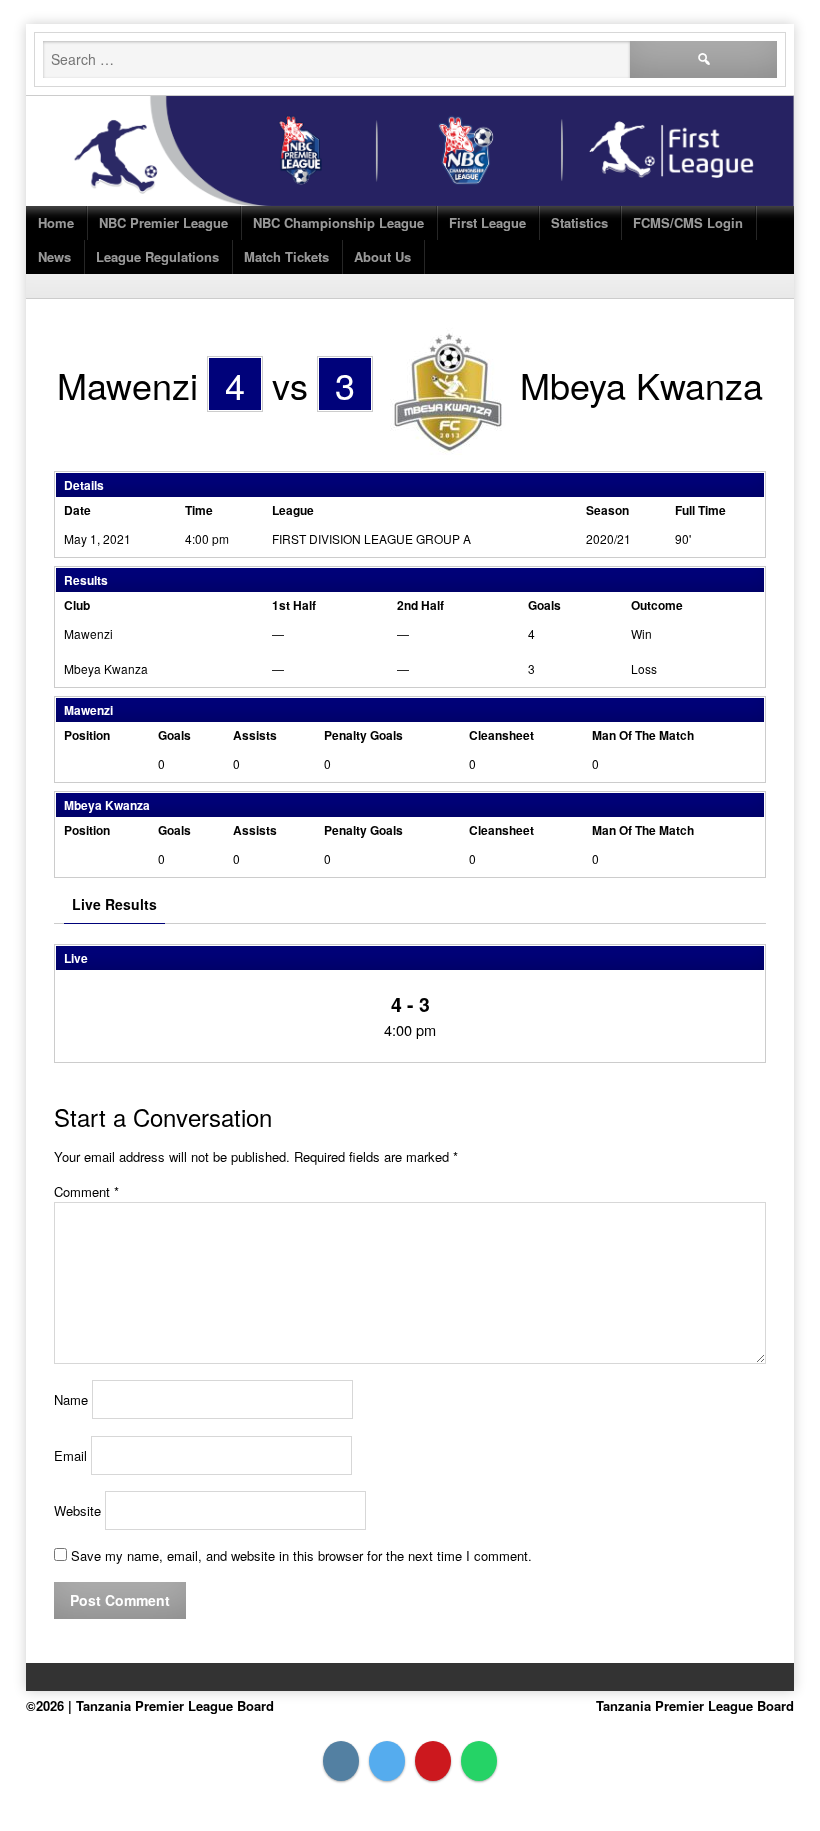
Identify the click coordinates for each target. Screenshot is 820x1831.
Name (71, 1399)
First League (487, 222)
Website (77, 1510)
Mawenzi (88, 633)
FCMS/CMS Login (688, 222)
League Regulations (157, 256)
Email (70, 1455)
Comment (86, 1191)
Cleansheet (501, 735)
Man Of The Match (643, 735)
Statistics (579, 222)
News (54, 256)
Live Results (114, 904)
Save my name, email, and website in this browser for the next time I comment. (301, 1555)
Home (56, 222)
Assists (255, 735)
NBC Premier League (163, 222)
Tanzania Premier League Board (695, 1705)
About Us (382, 256)
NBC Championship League (338, 222)
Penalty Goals (363, 735)
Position (87, 735)
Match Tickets (286, 256)
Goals (174, 735)
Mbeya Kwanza (106, 668)
